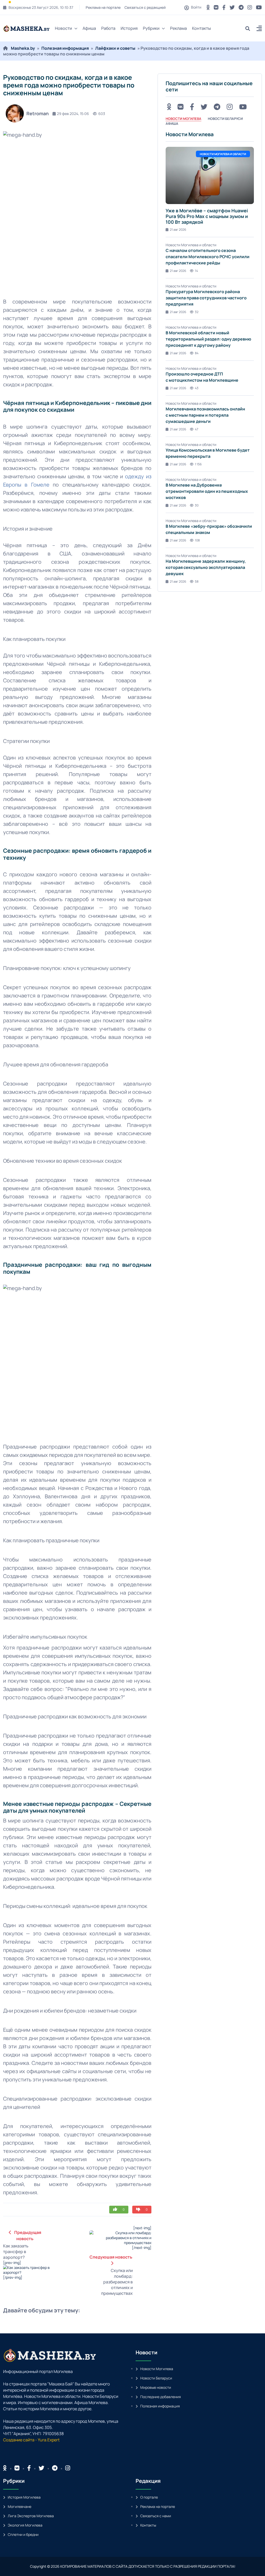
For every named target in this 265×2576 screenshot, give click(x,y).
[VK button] (216, 7)
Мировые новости (156, 2387)
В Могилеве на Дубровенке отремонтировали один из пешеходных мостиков (207, 491)
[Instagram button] (250, 7)
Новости (63, 28)
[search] (250, 28)
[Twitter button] (232, 7)
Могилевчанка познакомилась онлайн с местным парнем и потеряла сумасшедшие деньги (205, 415)
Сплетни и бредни (23, 2534)
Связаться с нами (156, 2516)
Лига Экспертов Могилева (31, 2516)
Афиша (89, 28)
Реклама (178, 28)
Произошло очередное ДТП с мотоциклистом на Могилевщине (202, 377)
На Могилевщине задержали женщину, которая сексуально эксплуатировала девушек (206, 567)
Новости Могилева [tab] (183, 119)
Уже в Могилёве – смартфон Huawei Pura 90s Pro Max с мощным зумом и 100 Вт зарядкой (207, 216)
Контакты (201, 28)
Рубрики (151, 28)
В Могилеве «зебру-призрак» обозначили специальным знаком (209, 529)
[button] (259, 29)
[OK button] (208, 7)
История (129, 28)
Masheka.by (23, 48)
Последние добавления (161, 2397)
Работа (108, 28)
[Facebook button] (29, 2468)
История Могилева (24, 2497)
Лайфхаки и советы (115, 48)
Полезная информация (65, 48)
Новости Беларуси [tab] (225, 119)
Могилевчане (20, 2506)
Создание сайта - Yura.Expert (31, 2440)
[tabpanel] (210, 357)
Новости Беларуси (156, 2378)
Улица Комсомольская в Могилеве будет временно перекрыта (208, 453)
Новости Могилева (157, 2369)
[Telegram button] (241, 7)
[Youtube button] (259, 7)
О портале (149, 2497)
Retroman (38, 113)
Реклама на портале (103, 7)
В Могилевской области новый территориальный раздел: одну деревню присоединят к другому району (208, 339)
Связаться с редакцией (145, 7)
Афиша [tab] (172, 124)
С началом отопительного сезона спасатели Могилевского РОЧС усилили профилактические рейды (208, 257)
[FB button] (224, 7)
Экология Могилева (25, 2525)
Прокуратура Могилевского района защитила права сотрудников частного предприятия (206, 298)
